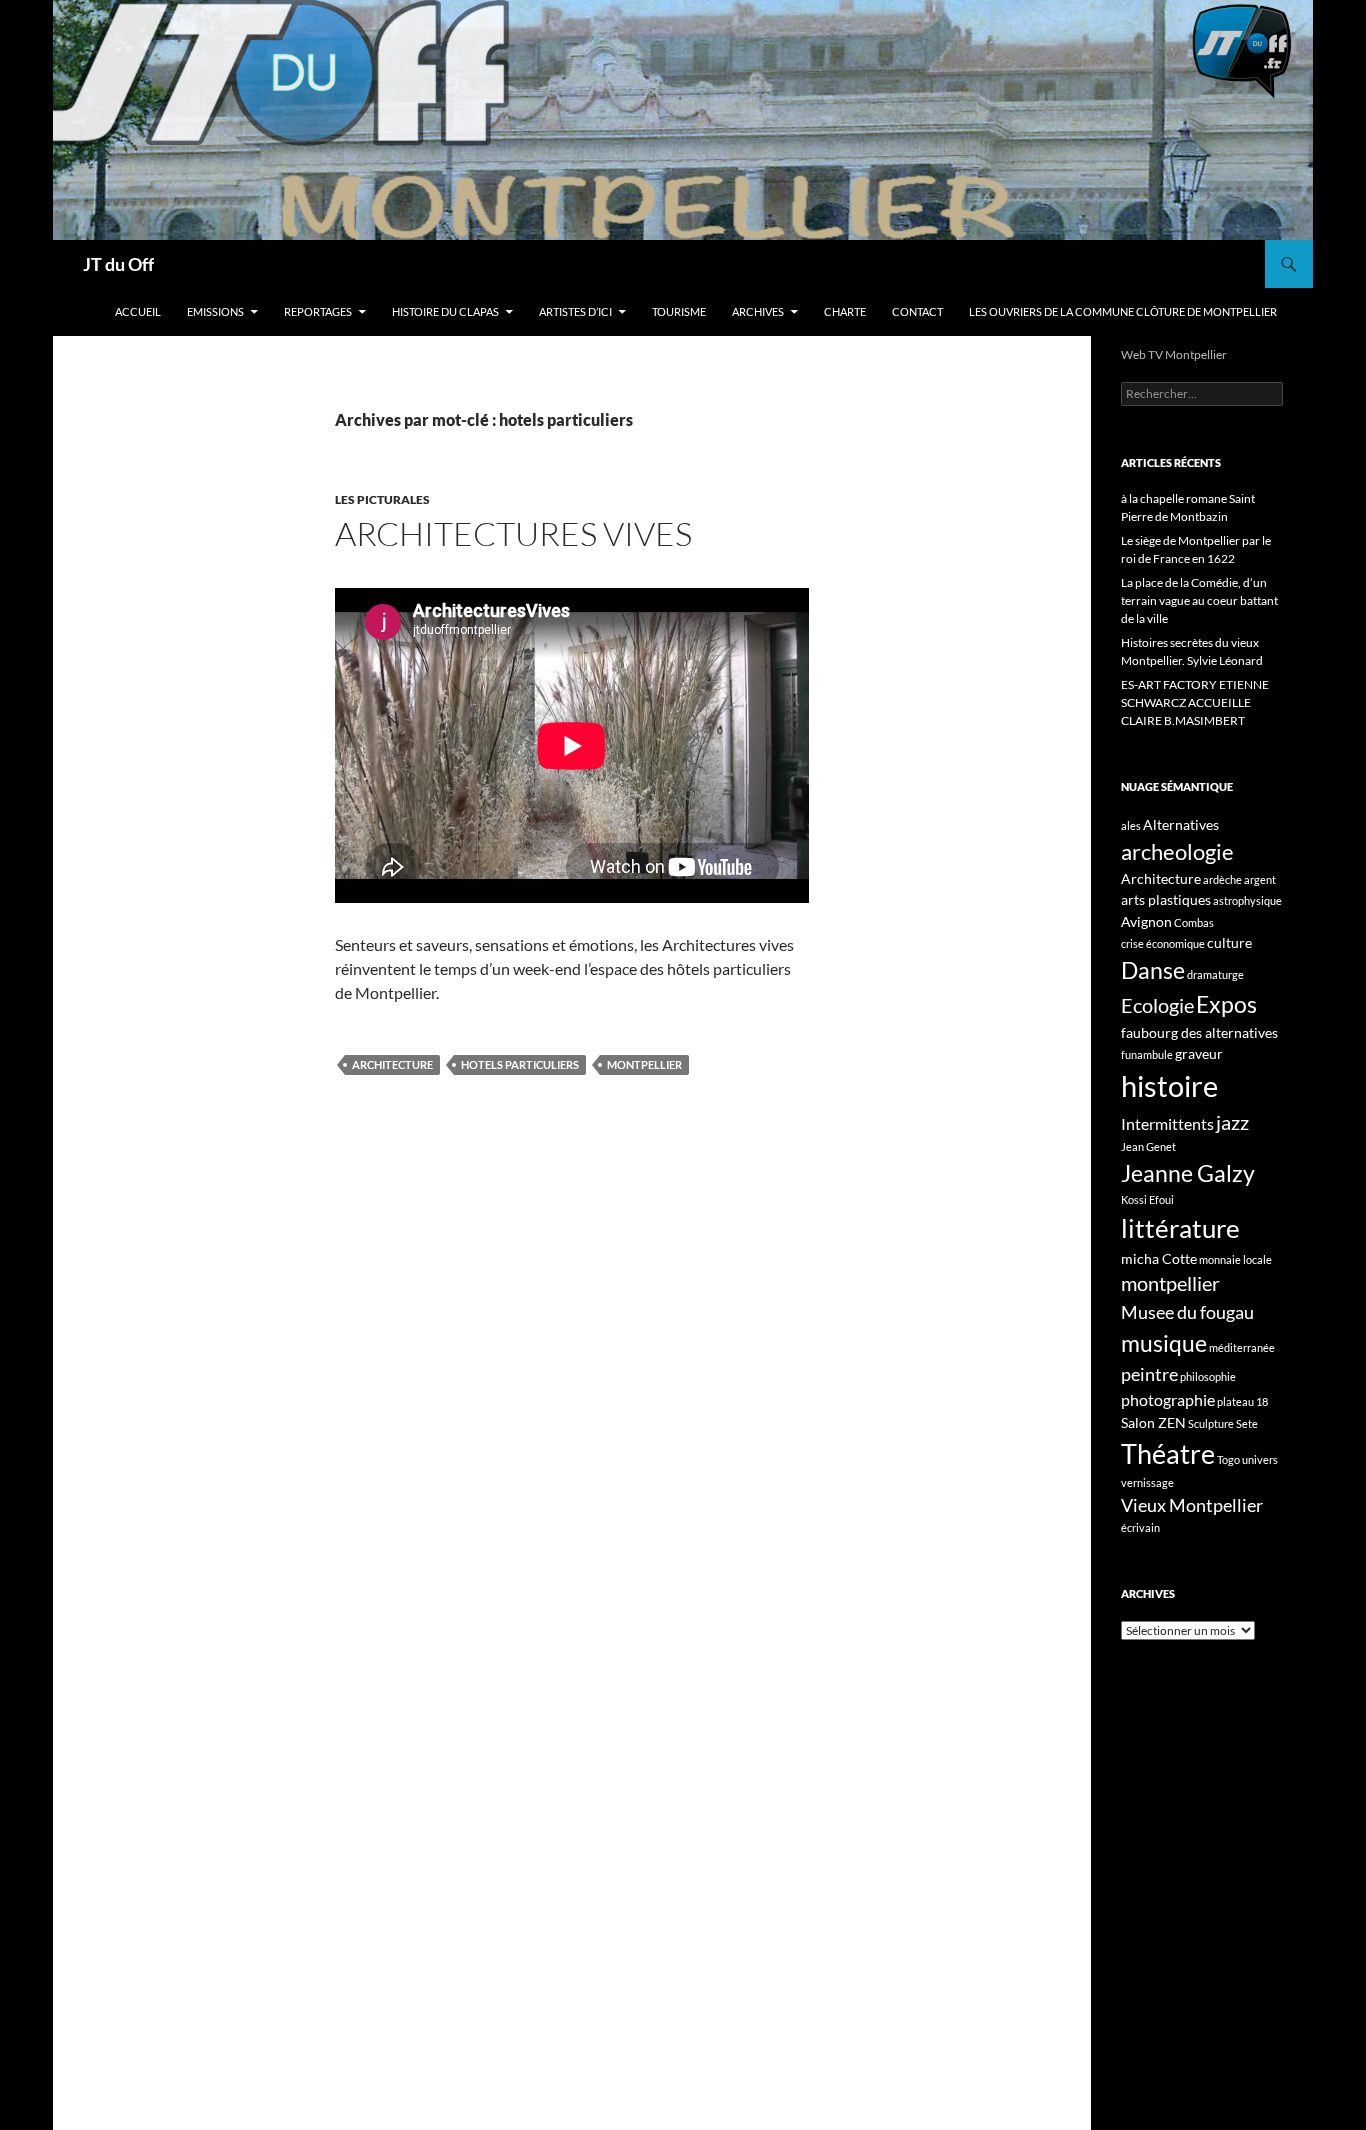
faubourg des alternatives (1199, 1032)
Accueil (138, 311)
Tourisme (679, 311)
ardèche (1222, 879)
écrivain (1140, 1527)
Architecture (392, 1064)
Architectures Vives (513, 533)
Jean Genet (1148, 1146)
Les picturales (382, 499)
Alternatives (1181, 824)
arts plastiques (1166, 899)
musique (1164, 1343)
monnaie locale (1235, 1259)
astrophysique (1247, 900)
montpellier (644, 1064)
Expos (1226, 1004)
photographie (1168, 1399)
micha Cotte (1159, 1258)
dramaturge (1215, 974)
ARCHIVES (758, 311)
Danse (1153, 970)
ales (1131, 825)
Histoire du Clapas (445, 311)
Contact (917, 311)
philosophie (1208, 1376)
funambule (1147, 1054)
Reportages (318, 311)
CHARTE (845, 311)
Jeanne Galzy (1188, 1173)
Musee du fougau (1187, 1312)
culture (1229, 942)
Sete (1247, 1423)
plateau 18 (1242, 1401)
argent (1260, 879)
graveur (1199, 1053)
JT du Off (118, 264)
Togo (1228, 1459)
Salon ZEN (1153, 1422)
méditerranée (1242, 1347)
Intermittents (1167, 1123)
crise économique (1163, 943)
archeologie (1177, 851)
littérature (1180, 1228)
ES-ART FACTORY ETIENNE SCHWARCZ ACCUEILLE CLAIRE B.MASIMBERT (1195, 702)
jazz (1232, 1122)
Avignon (1146, 921)
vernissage (1147, 1482)
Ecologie (1157, 1005)
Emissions (215, 311)
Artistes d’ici (575, 311)
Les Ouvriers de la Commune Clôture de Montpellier (1123, 311)
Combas (1194, 922)
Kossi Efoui (1147, 1199)
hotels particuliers (520, 1064)
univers (1260, 1459)
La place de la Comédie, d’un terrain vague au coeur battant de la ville (1199, 600)
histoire (1169, 1085)
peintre (1149, 1374)
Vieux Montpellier (1192, 1505)
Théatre (1168, 1453)
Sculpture (1211, 1423)
